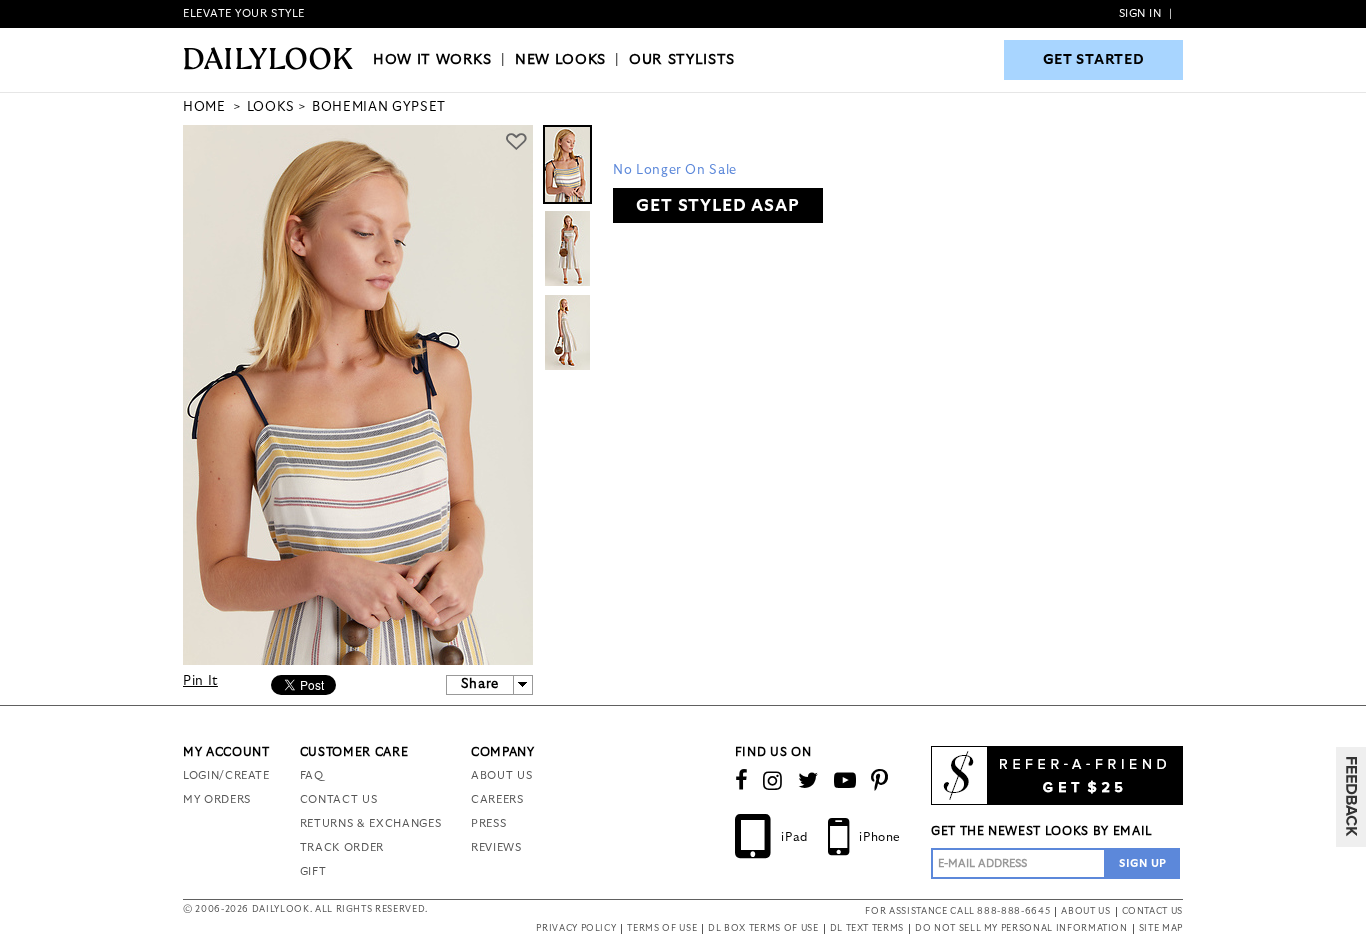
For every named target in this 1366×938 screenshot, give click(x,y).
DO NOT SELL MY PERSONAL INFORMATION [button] (1021, 928)
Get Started (1094, 60)
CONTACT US (339, 799)
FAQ (312, 775)
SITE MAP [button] (1161, 928)
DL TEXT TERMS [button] (867, 928)
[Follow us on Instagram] (773, 781)
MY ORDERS (217, 799)
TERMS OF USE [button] (662, 928)
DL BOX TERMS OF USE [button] (763, 928)
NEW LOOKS (560, 60)
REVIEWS (496, 847)
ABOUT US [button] (1085, 911)
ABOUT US (501, 775)
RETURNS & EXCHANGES (370, 823)
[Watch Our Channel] (845, 781)
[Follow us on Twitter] (808, 781)
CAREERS (497, 799)
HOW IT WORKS (432, 60)
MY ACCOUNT (226, 752)
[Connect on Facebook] (742, 781)
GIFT (313, 871)
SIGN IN (1140, 13)
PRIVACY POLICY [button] (576, 928)
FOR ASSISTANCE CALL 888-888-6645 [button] (957, 911)
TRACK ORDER (342, 847)
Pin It (200, 681)
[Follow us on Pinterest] (880, 781)
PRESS (488, 823)
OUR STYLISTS (682, 60)
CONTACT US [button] (1153, 911)
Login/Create (226, 775)
